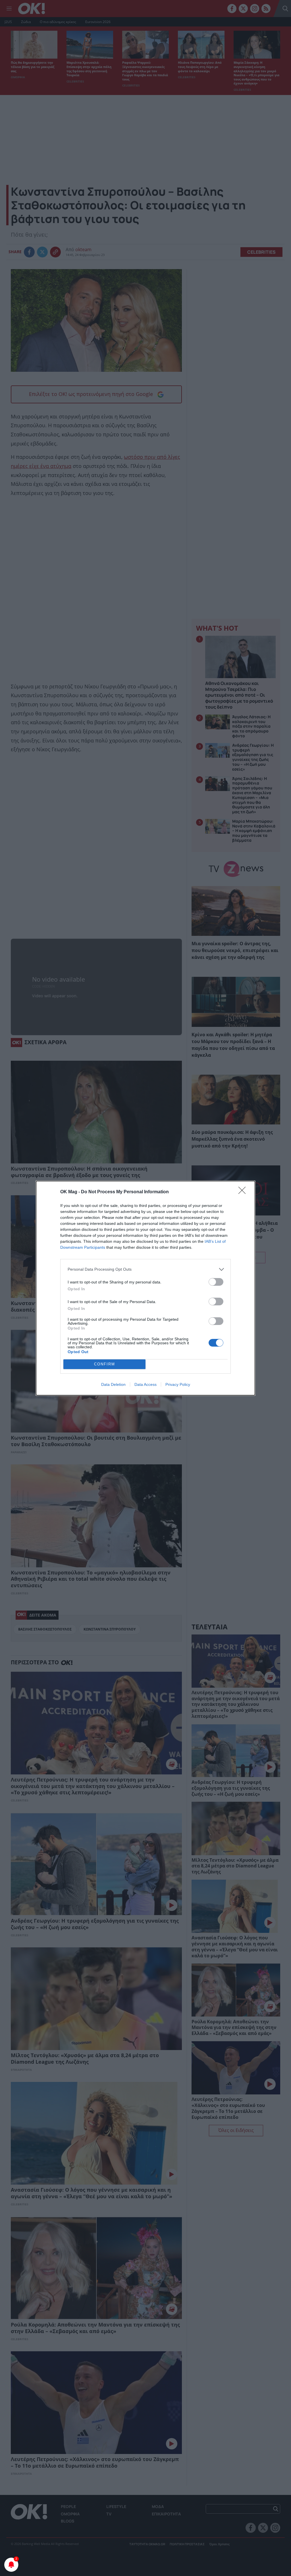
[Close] (244, 1192)
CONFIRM (105, 1364)
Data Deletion (113, 1384)
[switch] (216, 1282)
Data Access (145, 1384)
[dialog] (145, 1288)
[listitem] (145, 1269)
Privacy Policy (178, 1384)
